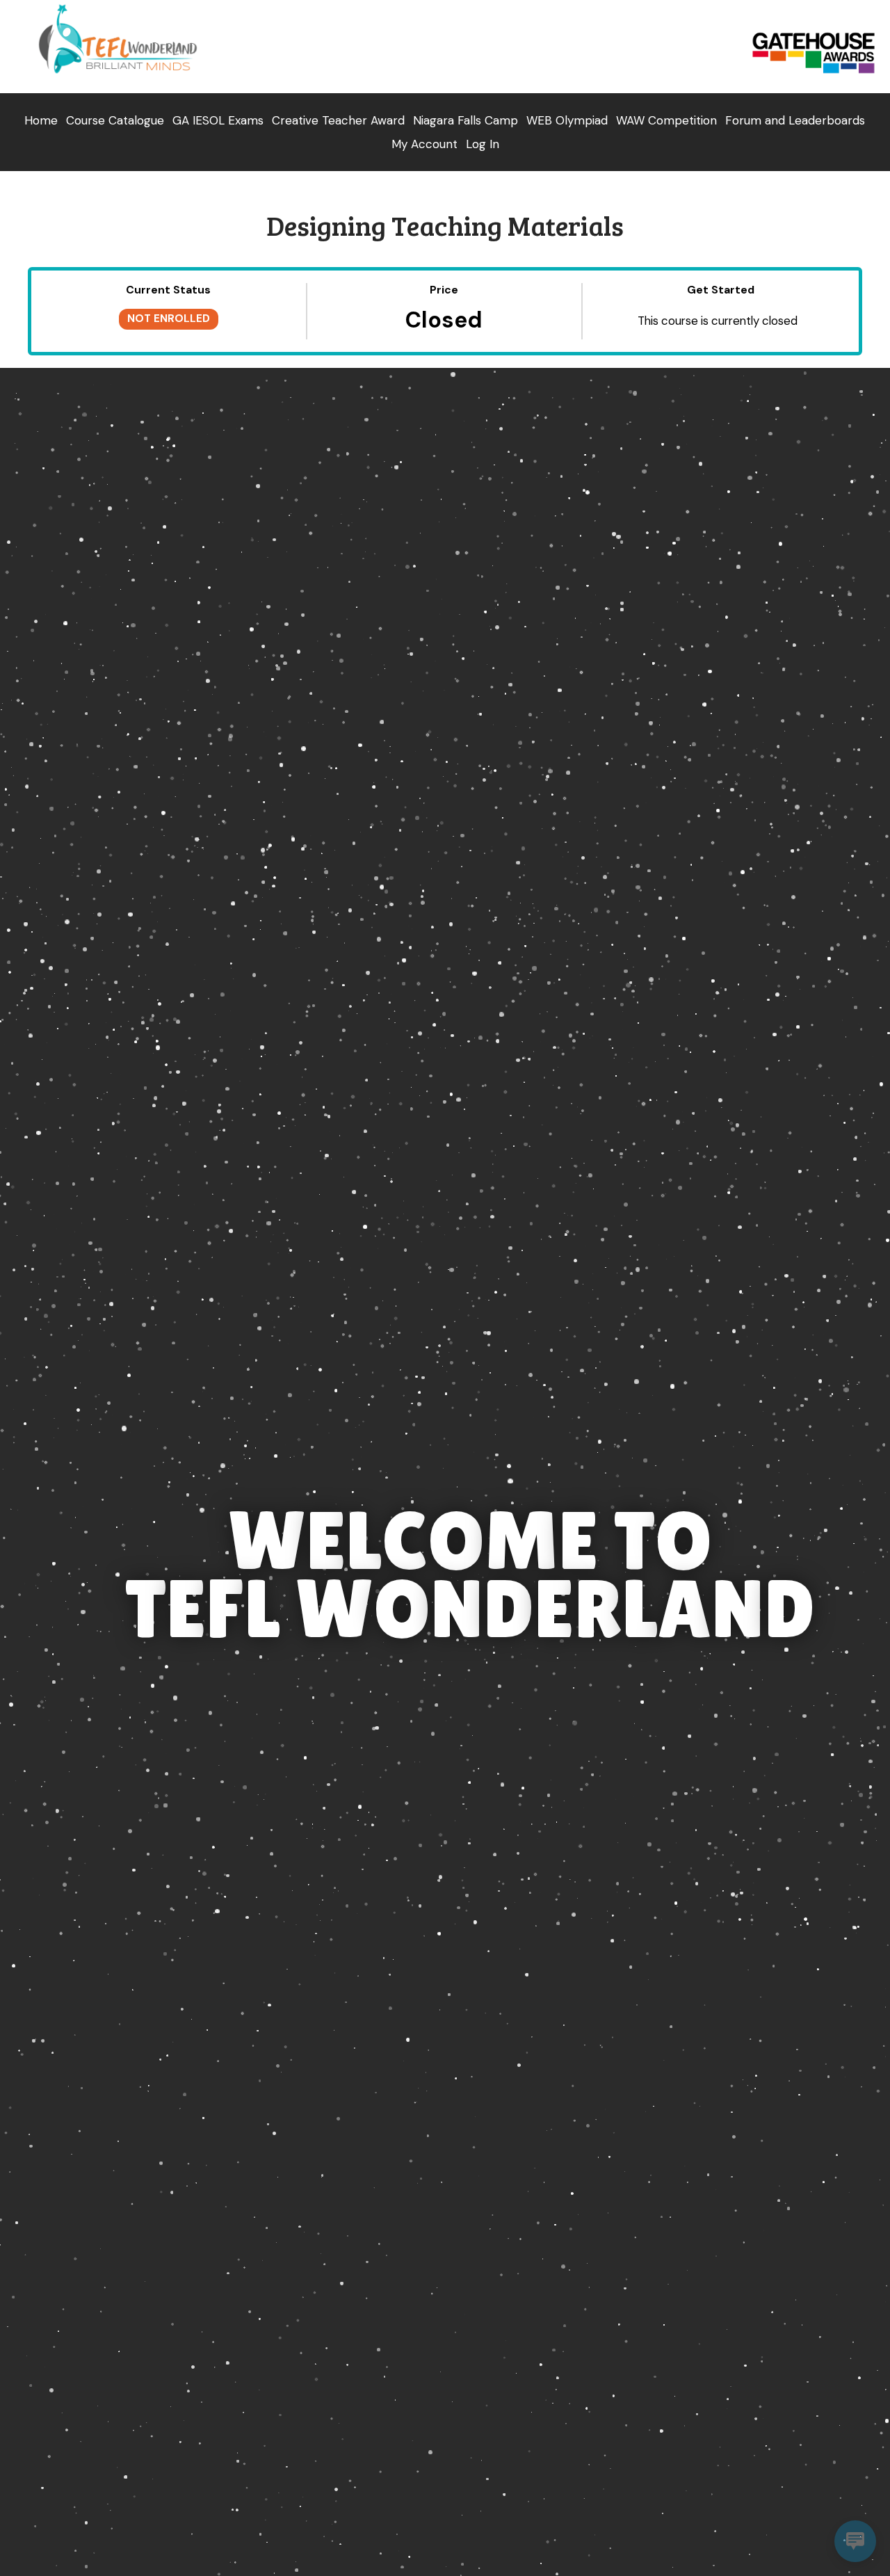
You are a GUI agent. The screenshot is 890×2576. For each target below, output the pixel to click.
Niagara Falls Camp (466, 120)
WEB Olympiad (567, 120)
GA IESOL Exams (218, 120)
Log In (483, 144)
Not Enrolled (169, 319)
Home (41, 120)
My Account (424, 144)
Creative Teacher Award (338, 120)
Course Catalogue (115, 120)
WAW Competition (666, 120)
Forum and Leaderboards (795, 120)
